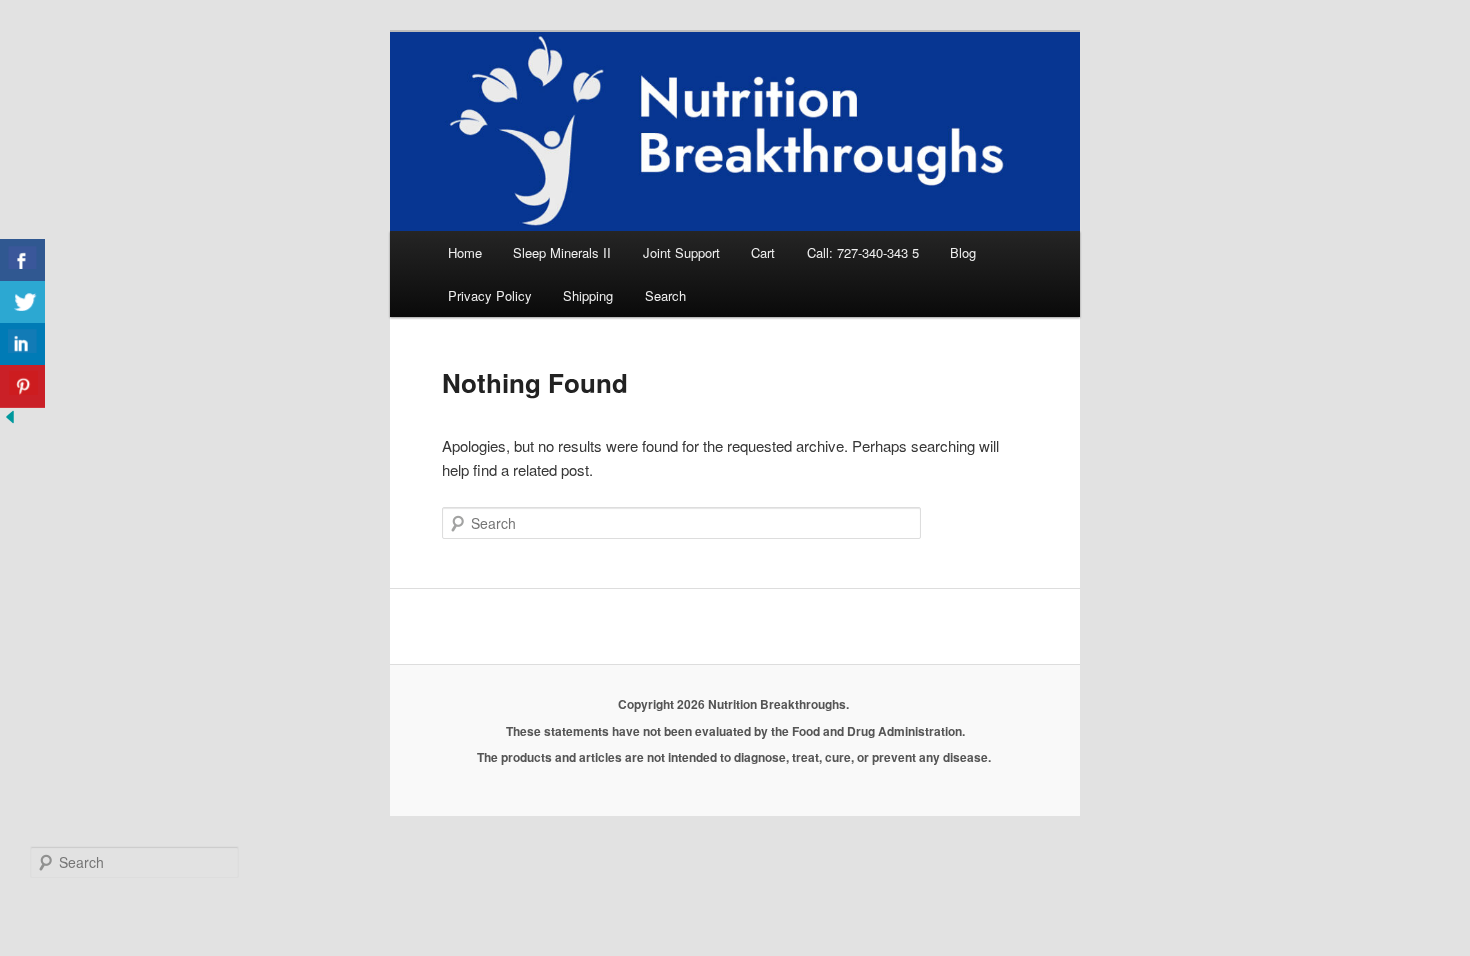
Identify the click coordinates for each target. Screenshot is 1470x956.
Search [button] (665, 295)
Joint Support (681, 252)
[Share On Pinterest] (22, 386)
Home (465, 252)
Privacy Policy (490, 295)
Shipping (588, 295)
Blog (963, 252)
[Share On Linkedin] (22, 344)
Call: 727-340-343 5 (863, 252)
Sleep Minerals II (562, 252)
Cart (763, 252)
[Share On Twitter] (22, 302)
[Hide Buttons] (10, 420)
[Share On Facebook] (22, 260)
